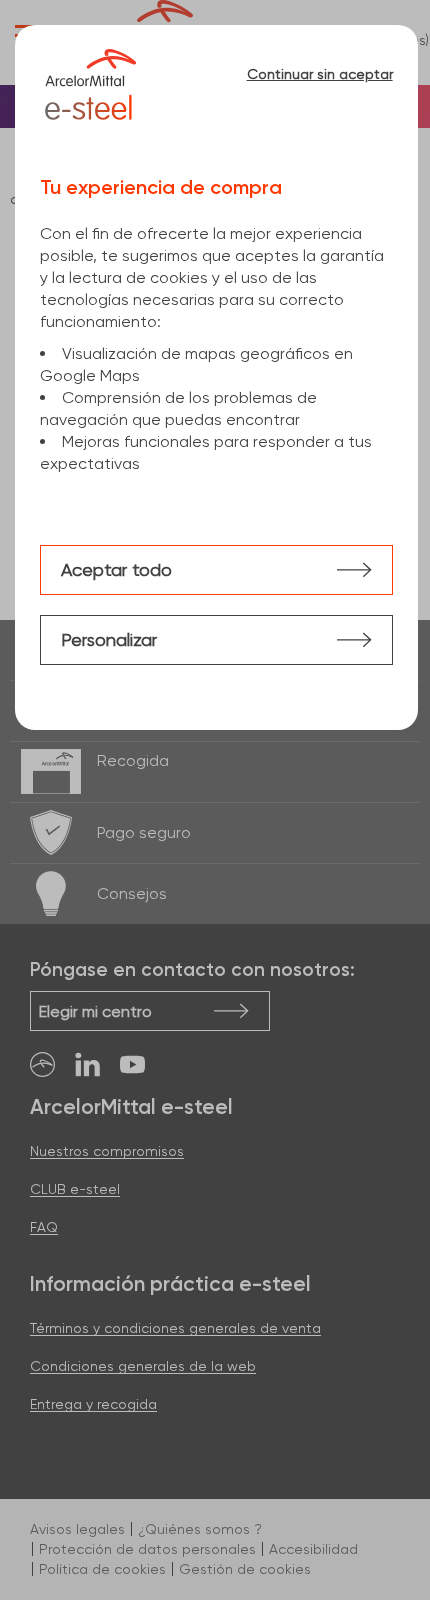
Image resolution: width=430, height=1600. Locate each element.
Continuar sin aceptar (320, 74)
